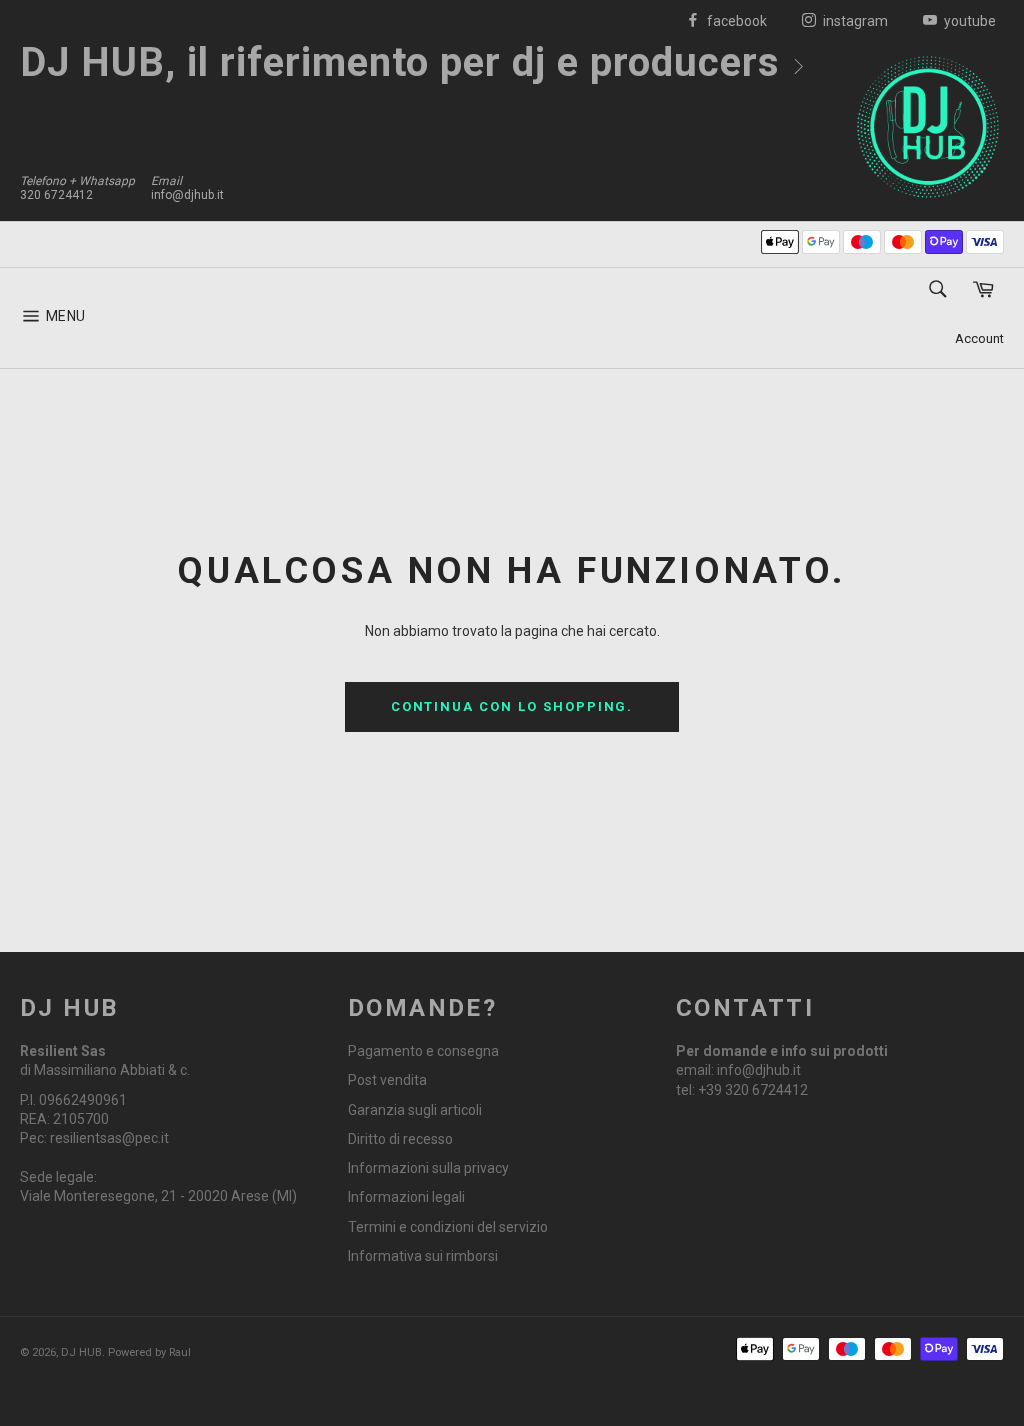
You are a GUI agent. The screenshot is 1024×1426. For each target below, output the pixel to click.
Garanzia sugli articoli (415, 1110)
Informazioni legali (406, 1197)
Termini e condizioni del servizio (448, 1227)
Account (979, 338)
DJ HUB (81, 1352)
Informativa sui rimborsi (423, 1256)
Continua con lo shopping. (512, 706)
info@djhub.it (187, 195)
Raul (180, 1352)
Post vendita (387, 1080)
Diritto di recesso (400, 1139)
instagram (854, 21)
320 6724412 (56, 195)
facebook (735, 21)
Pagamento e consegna (423, 1051)
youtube (968, 21)
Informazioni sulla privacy (428, 1168)
